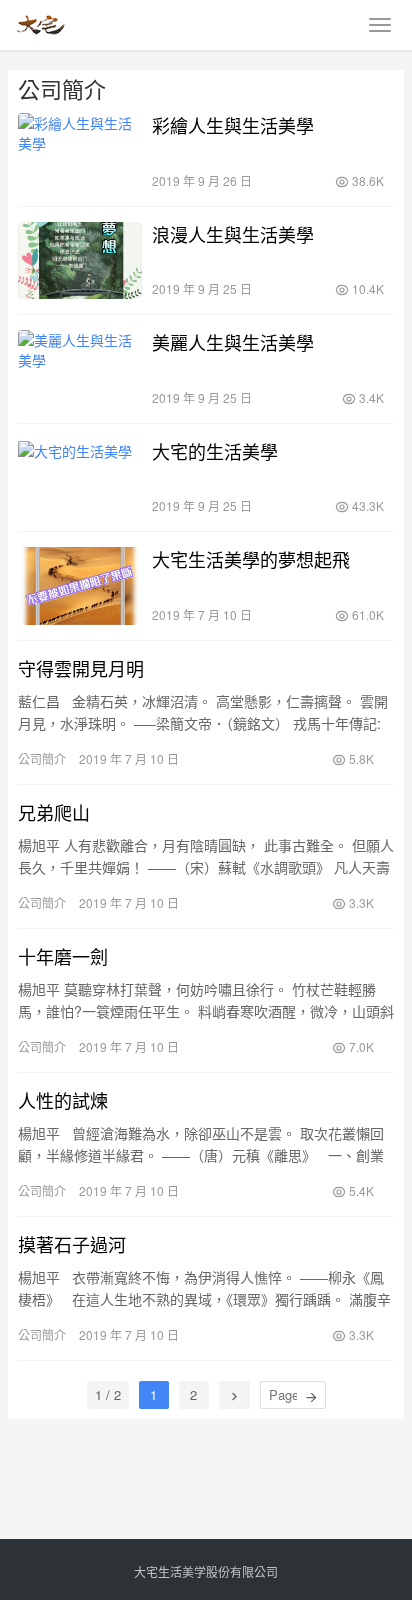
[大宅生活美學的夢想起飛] (80, 586)
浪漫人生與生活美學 (233, 234)
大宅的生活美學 (215, 451)
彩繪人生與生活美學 (233, 125)
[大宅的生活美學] (80, 478)
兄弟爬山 (54, 812)
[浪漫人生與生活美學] (80, 261)
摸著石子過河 (72, 1244)
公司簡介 (42, 758)
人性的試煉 (63, 1100)
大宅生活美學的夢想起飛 (251, 559)
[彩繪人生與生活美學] (80, 152)
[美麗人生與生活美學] (80, 369)
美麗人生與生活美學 (233, 342)
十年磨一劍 (63, 956)
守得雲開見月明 (81, 668)
